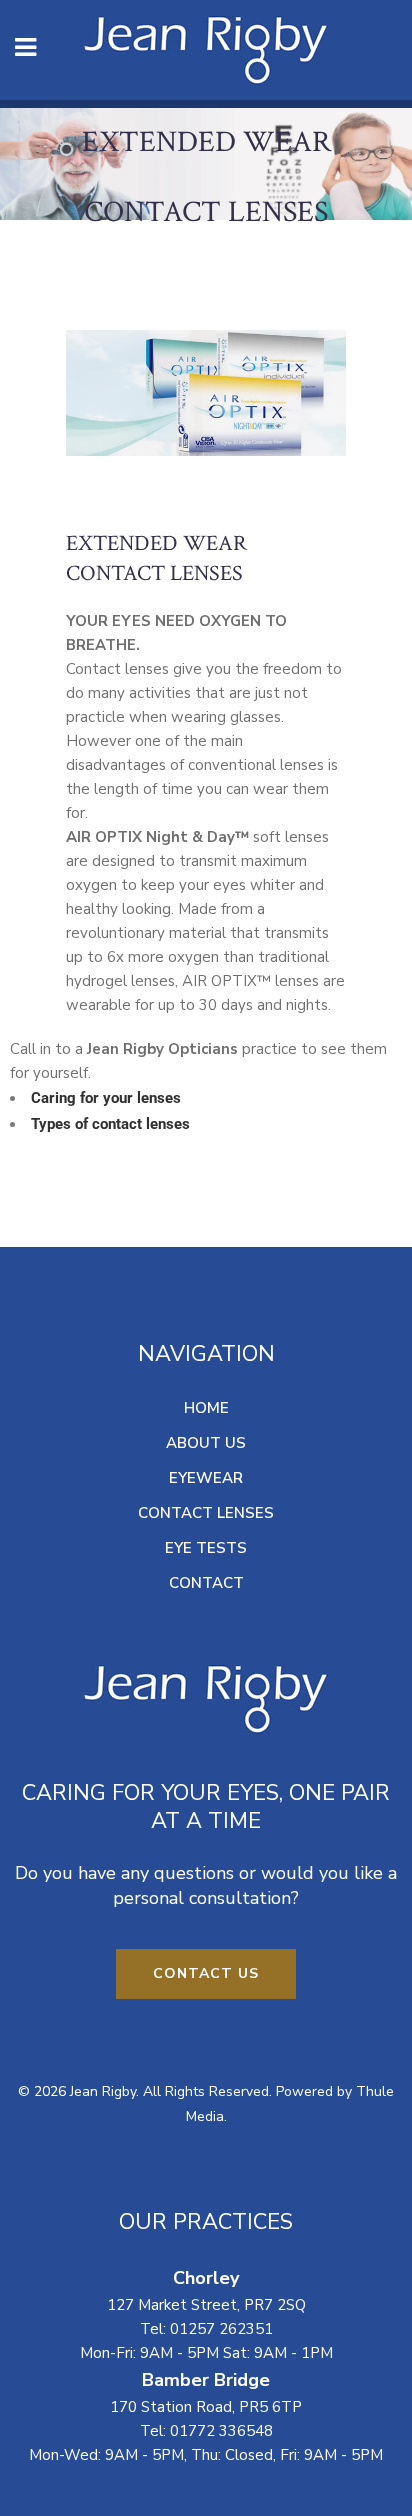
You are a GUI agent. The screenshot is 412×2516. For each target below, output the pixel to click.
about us (206, 1443)
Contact (206, 1583)
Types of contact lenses (110, 1124)
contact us (206, 1973)
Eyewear (206, 1478)
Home (206, 1408)
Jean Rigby (103, 2091)
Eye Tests (206, 1548)
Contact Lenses (206, 1513)
